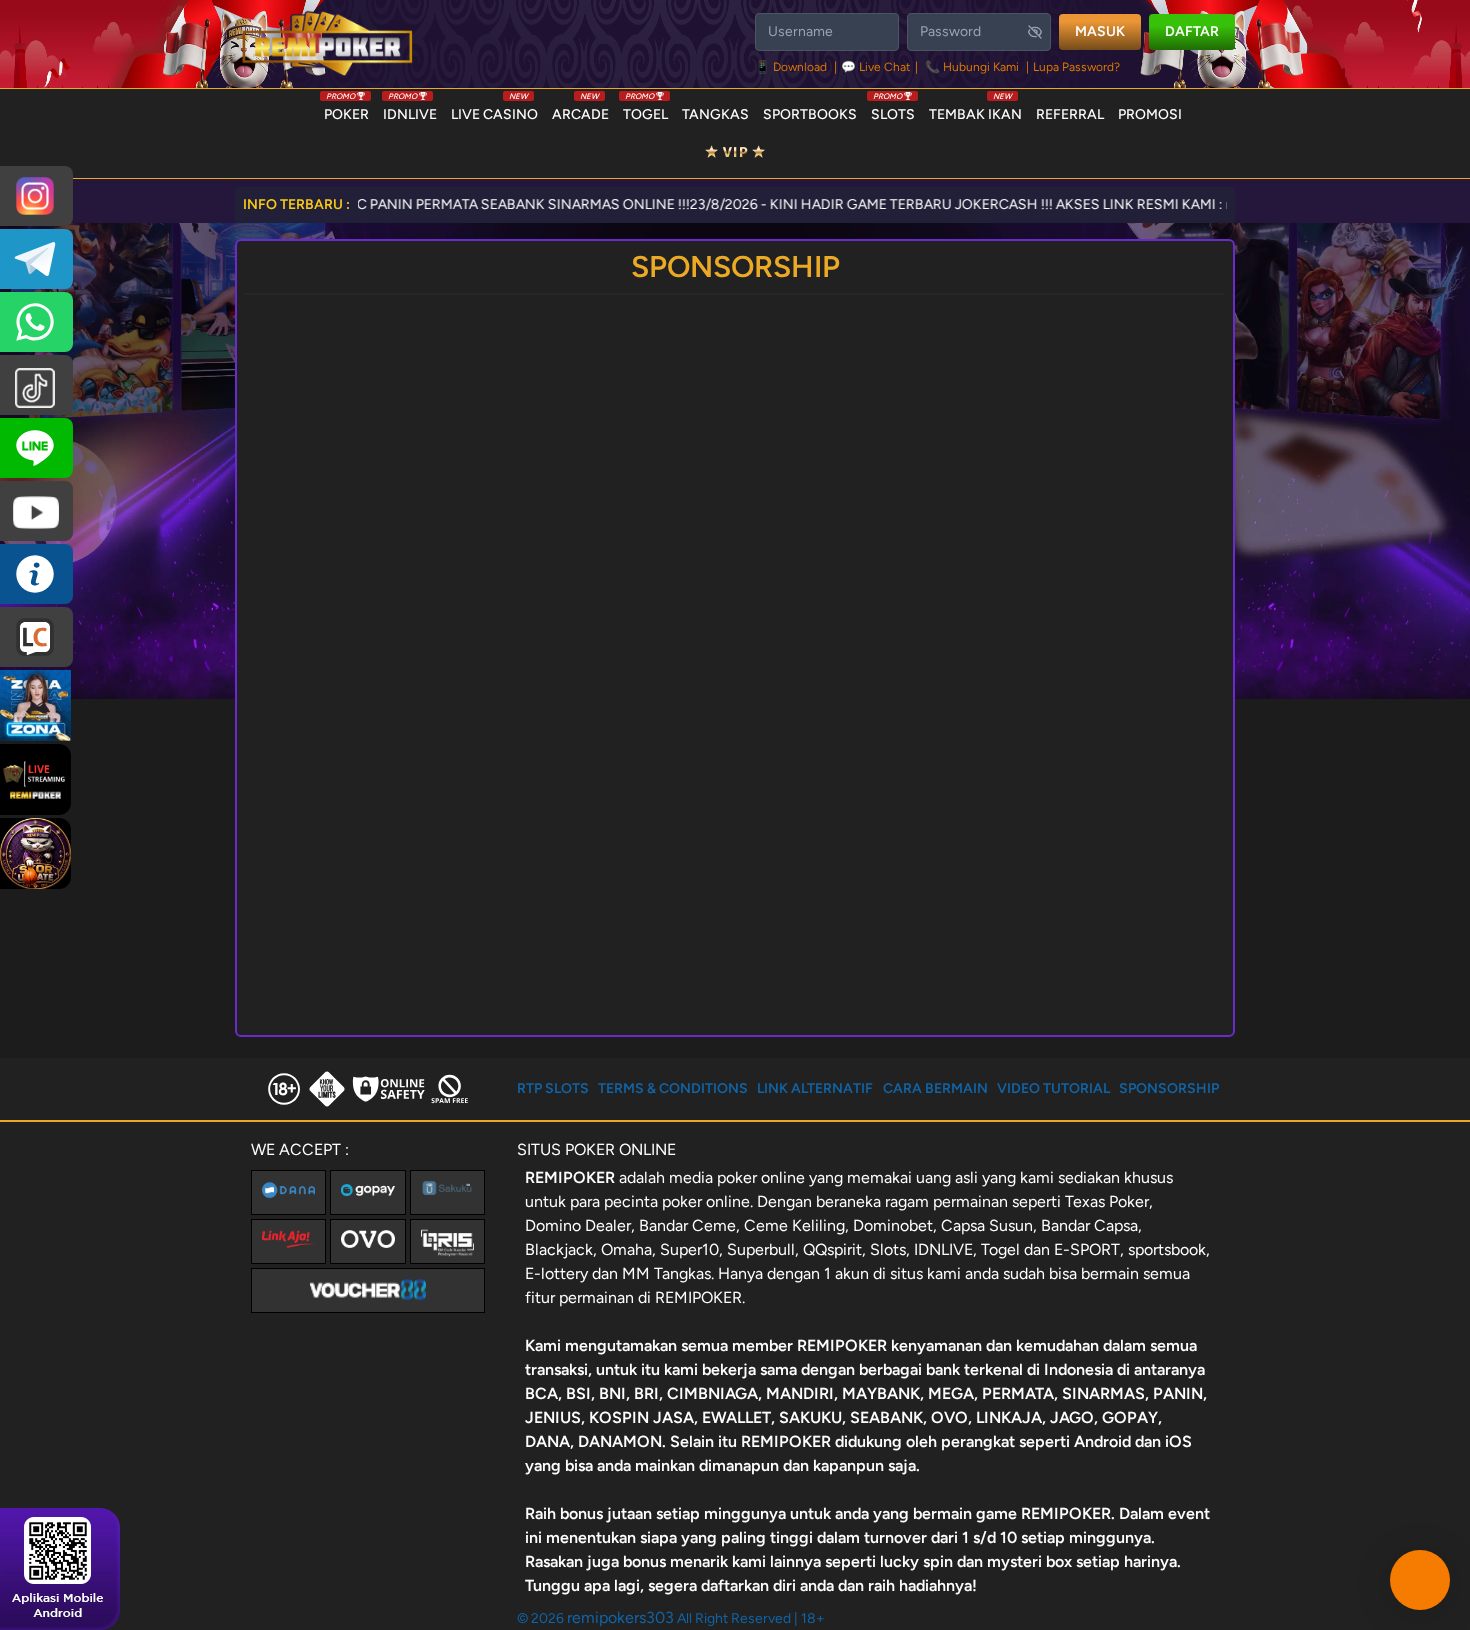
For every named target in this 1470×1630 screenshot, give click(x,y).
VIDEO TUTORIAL (1053, 1088)
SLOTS (893, 110)
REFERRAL (1070, 114)
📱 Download (792, 67)
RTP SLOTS (553, 1088)
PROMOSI (1150, 114)
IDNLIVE (410, 110)
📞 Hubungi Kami (972, 67)
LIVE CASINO (494, 110)
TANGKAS (715, 114)
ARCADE (580, 110)
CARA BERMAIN (935, 1088)
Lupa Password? (1076, 67)
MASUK (1100, 31)
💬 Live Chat (876, 67)
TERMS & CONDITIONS (673, 1088)
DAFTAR (1192, 31)
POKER (346, 110)
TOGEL (645, 110)
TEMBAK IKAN (975, 110)
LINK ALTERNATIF (815, 1088)
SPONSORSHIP (1169, 1088)
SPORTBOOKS (810, 114)
